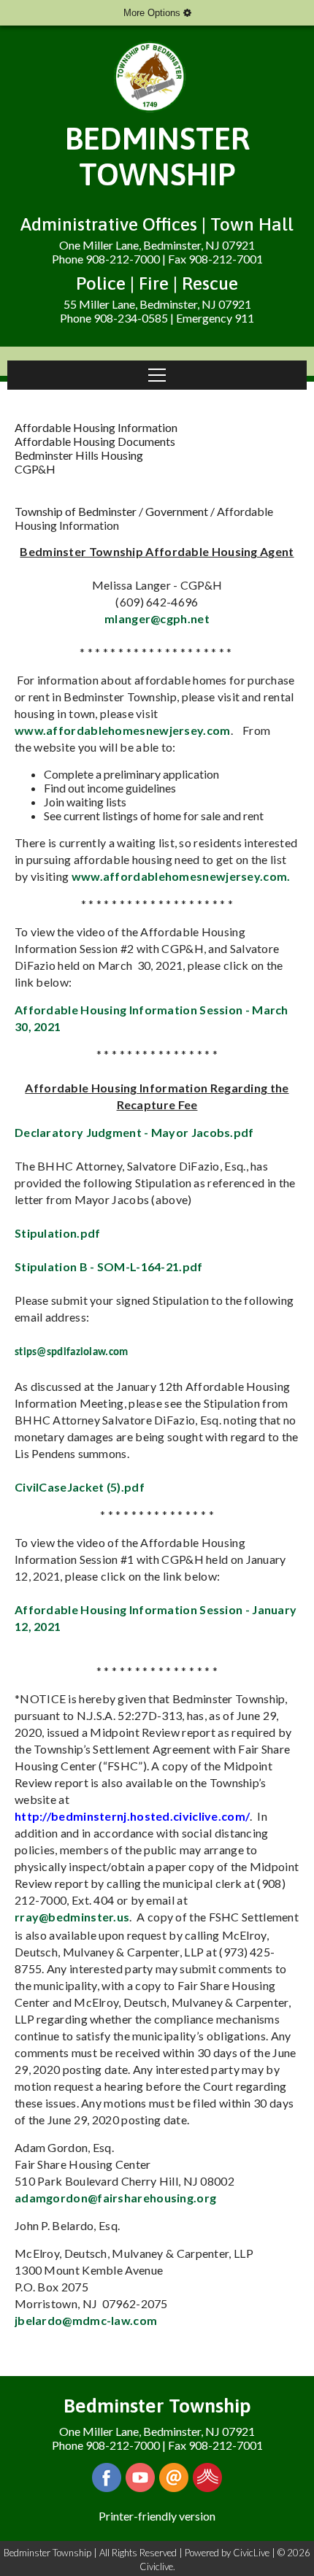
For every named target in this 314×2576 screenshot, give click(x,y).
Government (177, 511)
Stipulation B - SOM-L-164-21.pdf (109, 1266)
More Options (153, 13)
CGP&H (35, 469)
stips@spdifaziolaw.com (72, 1353)
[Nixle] (207, 2477)
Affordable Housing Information (96, 427)
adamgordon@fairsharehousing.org (115, 2198)
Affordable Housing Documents (95, 441)
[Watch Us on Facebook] (140, 2477)
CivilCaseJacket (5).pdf (80, 1487)
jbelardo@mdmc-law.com (86, 2320)
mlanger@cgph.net (157, 618)
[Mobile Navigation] (157, 375)
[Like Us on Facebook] (107, 2477)
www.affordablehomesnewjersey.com (123, 730)
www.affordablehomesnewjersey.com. (182, 876)
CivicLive (251, 2553)
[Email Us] (174, 2477)
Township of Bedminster (76, 511)
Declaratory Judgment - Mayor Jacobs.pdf (134, 1132)
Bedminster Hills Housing (79, 455)
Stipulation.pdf (58, 1233)
